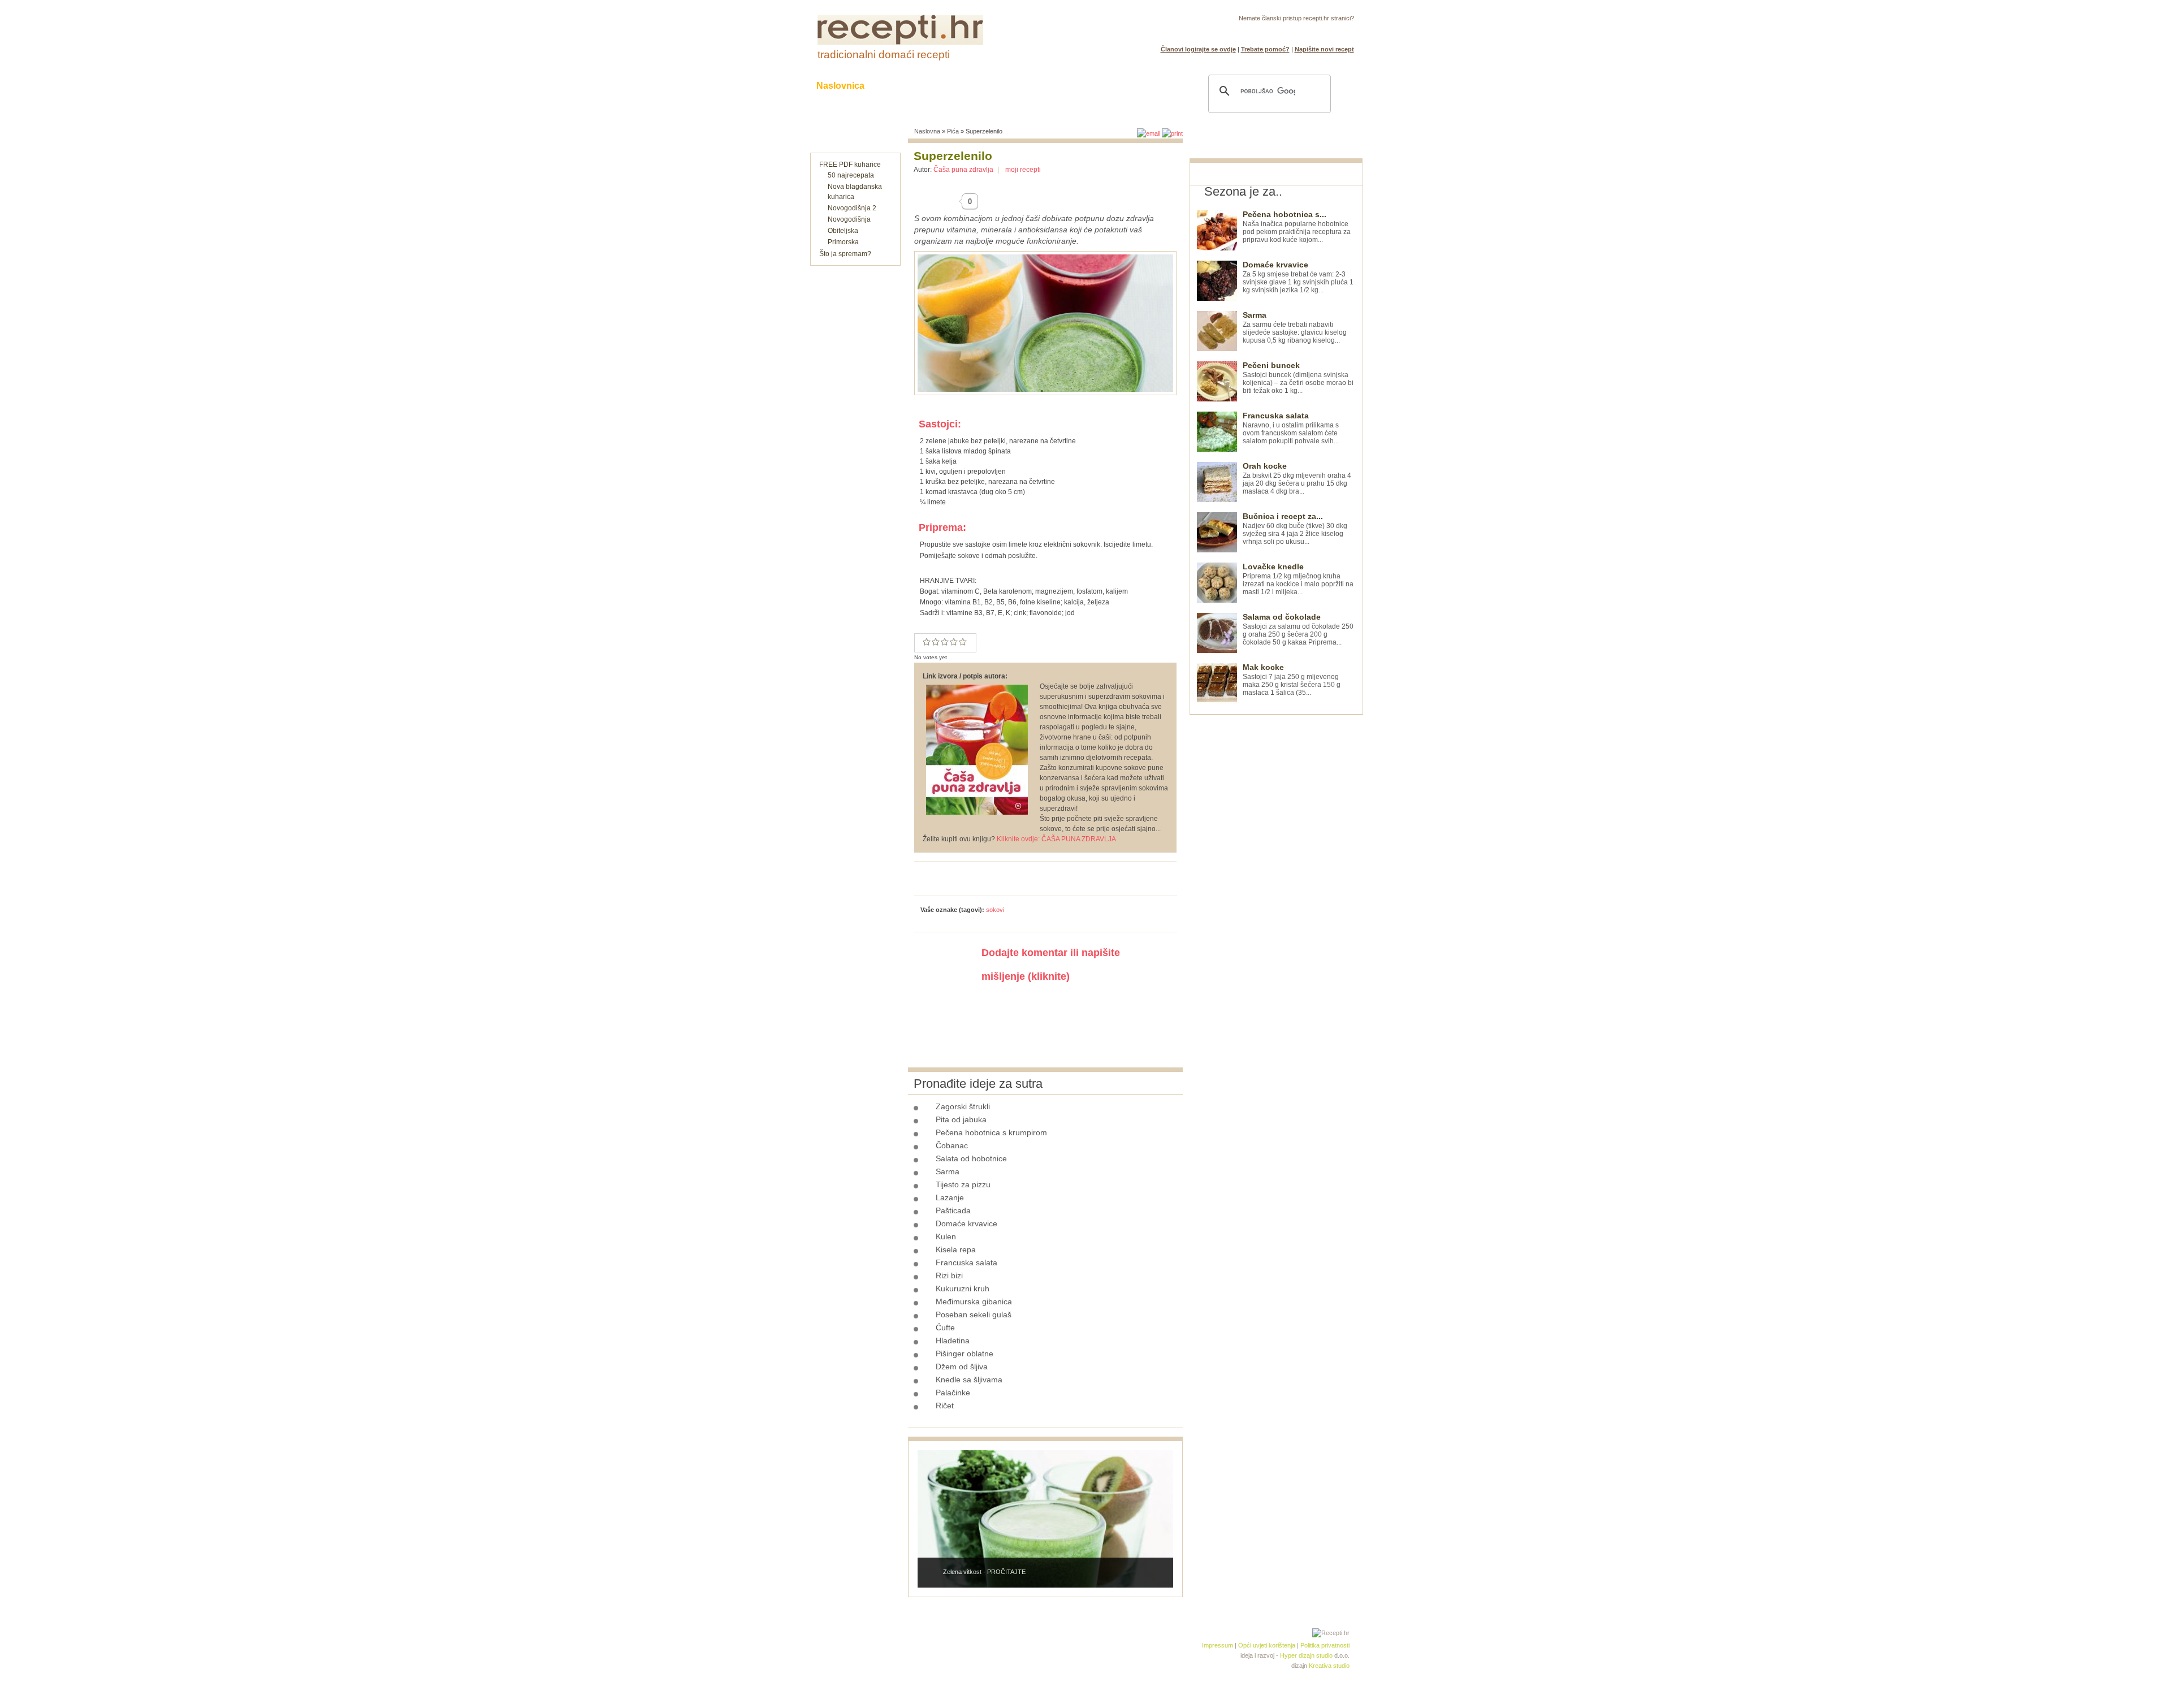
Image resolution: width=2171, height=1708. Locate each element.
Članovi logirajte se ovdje (1198, 49)
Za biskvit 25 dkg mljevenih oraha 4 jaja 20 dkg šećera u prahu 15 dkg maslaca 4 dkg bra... (1297, 479)
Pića (953, 131)
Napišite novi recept (1324, 49)
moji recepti (1023, 170)
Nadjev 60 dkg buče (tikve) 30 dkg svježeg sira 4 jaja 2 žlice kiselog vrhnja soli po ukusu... (1295, 529)
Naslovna (927, 131)
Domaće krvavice (966, 1223)
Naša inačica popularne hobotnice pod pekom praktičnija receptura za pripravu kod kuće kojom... (1297, 227)
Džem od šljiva (962, 1367)
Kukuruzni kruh (963, 1288)
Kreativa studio (1329, 1666)
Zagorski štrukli (963, 1106)
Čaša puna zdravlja (963, 170)
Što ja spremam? (845, 254)
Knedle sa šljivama (969, 1380)
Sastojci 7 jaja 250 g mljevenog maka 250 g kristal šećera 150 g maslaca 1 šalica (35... (1292, 680)
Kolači (956, 86)
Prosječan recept (927, 642)
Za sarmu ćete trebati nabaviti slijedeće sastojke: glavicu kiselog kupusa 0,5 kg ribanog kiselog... (1295, 328)
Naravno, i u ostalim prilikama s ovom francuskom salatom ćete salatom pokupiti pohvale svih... (1291, 428)
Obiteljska (843, 231)
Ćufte (945, 1328)
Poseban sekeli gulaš (974, 1314)
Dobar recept (936, 642)
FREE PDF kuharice (850, 165)
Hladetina (953, 1341)
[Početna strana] (900, 42)
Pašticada (953, 1210)
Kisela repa (956, 1249)
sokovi (995, 910)
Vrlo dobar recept (945, 642)
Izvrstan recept (963, 642)
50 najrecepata (851, 175)
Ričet (945, 1406)
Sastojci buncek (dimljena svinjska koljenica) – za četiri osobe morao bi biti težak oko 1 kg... (1298, 378)
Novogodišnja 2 (852, 208)
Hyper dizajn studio (1306, 1655)
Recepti (903, 86)
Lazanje (950, 1197)
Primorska (843, 242)
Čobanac (952, 1145)
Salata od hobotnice (971, 1158)
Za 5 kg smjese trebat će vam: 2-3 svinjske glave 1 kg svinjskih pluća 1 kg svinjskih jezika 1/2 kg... (1298, 277)
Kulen (946, 1236)
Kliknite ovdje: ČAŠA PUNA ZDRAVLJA (1056, 839)
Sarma (948, 1171)
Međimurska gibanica (974, 1301)
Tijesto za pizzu (963, 1184)
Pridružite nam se (1319, 32)
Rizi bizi (949, 1275)
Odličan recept (954, 642)
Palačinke (953, 1393)
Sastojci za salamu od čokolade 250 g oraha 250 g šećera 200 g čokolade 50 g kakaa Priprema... (1298, 630)
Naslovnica (840, 86)
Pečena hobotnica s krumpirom (991, 1132)
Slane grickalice (1026, 86)
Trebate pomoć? (1265, 49)
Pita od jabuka (961, 1119)
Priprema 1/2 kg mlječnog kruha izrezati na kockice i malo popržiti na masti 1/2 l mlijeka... (1298, 579)
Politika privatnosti (1325, 1645)
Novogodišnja (849, 219)
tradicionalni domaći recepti (884, 55)
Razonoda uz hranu (1125, 86)
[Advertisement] (1274, 885)
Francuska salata (966, 1262)
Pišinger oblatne (965, 1354)
